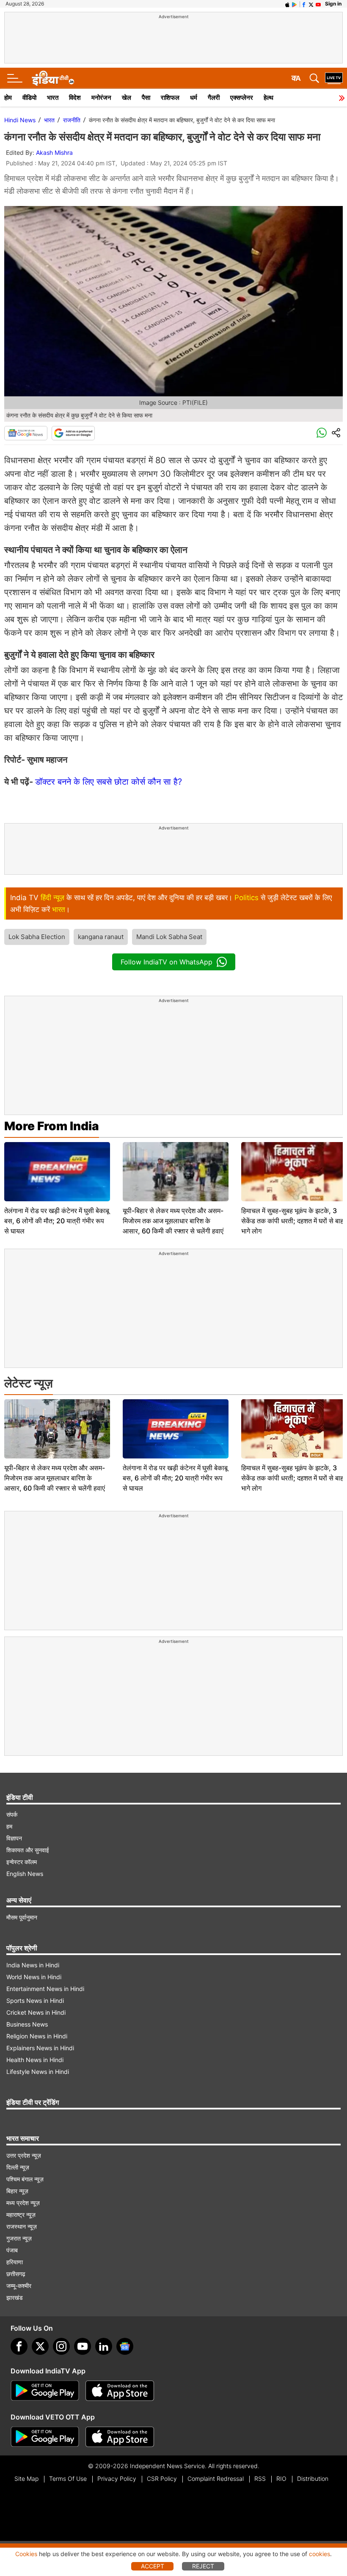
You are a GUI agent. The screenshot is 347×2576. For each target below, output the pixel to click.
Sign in (333, 4)
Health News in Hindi (35, 2060)
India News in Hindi (33, 1965)
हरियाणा (15, 2262)
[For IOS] (120, 2437)
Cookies (26, 2554)
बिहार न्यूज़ (17, 2191)
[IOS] (287, 4)
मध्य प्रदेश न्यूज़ (23, 2203)
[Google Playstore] (45, 2391)
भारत (53, 97)
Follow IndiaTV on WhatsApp (167, 962)
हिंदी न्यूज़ (52, 898)
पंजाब (12, 2250)
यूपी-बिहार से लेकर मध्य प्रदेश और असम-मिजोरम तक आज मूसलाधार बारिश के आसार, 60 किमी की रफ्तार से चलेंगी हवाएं (173, 1221)
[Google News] (26, 433)
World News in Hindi (34, 1977)
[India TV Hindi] (53, 78)
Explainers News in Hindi (40, 2048)
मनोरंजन (101, 97)
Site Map (26, 2479)
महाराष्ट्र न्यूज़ (21, 2215)
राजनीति (72, 120)
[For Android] (45, 2437)
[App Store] (120, 2391)
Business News (27, 2024)
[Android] (295, 4)
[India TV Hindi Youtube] (318, 4)
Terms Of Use (68, 2479)
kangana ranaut (101, 937)
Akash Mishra (54, 152)
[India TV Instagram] (61, 2346)
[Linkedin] (104, 2346)
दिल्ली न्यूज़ (18, 2167)
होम (8, 97)
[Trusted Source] (73, 433)
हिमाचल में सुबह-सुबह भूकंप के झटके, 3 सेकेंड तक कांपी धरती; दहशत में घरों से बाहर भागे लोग (294, 1221)
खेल (127, 97)
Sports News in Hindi (35, 2001)
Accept (153, 2566)
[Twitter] (40, 2346)
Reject (203, 2566)
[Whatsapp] (322, 433)
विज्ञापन (14, 1838)
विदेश (75, 97)
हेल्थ (269, 97)
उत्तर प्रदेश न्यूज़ (24, 2155)
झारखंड (15, 2297)
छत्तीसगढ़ (16, 2274)
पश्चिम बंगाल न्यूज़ (25, 2179)
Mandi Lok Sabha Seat (169, 937)
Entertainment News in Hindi (45, 1989)
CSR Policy (162, 2479)
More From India (52, 1126)
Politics (246, 898)
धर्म (194, 97)
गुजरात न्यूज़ (19, 2238)
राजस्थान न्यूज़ (22, 2226)
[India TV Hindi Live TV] (334, 78)
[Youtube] (83, 2346)
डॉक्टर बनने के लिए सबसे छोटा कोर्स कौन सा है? (110, 782)
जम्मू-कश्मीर (19, 2286)
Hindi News (20, 120)
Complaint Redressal (216, 2479)
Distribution (313, 2479)
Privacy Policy (117, 2479)
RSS (260, 2479)
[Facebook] (19, 2346)
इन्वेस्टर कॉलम (22, 1862)
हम (9, 1826)
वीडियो (29, 97)
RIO (281, 2479)
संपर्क (12, 1814)
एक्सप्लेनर (242, 97)
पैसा (146, 97)
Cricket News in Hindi (36, 2012)
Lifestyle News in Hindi (38, 2072)
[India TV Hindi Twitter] (311, 4)
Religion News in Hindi (37, 2036)
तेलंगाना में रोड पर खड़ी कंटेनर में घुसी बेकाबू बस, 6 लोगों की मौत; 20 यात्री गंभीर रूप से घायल (57, 1221)
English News (25, 1874)
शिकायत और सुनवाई (28, 1850)
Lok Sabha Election (37, 937)
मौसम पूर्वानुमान (22, 1917)
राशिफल (170, 97)
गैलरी (214, 97)
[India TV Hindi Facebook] (304, 4)
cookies (319, 2554)
